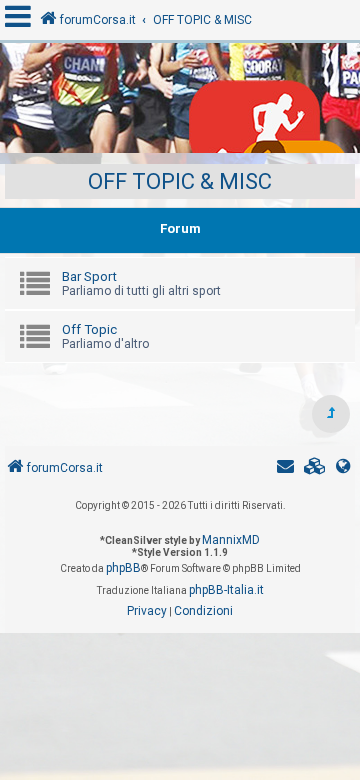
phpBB (123, 568)
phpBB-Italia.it (226, 590)
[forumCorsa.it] (180, 103)
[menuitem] (315, 468)
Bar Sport (89, 276)
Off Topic (89, 329)
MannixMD (231, 540)
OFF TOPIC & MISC (180, 181)
